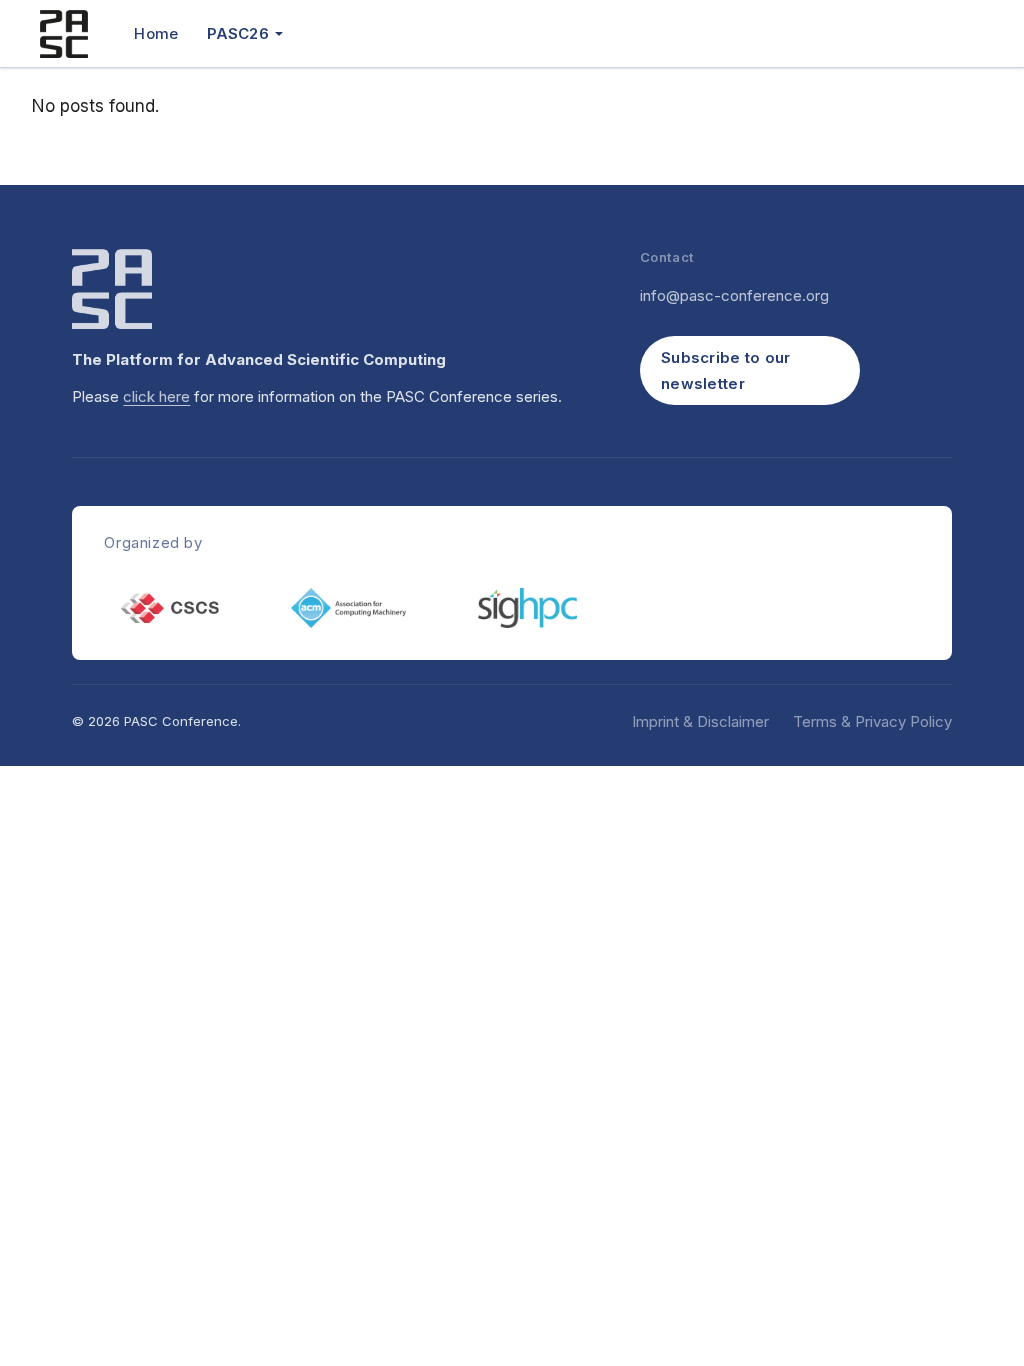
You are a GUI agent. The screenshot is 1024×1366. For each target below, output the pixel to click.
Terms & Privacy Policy (872, 721)
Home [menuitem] (156, 33)
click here (156, 396)
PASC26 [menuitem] (238, 33)
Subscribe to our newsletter (726, 370)
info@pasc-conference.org (734, 295)
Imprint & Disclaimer (700, 721)
